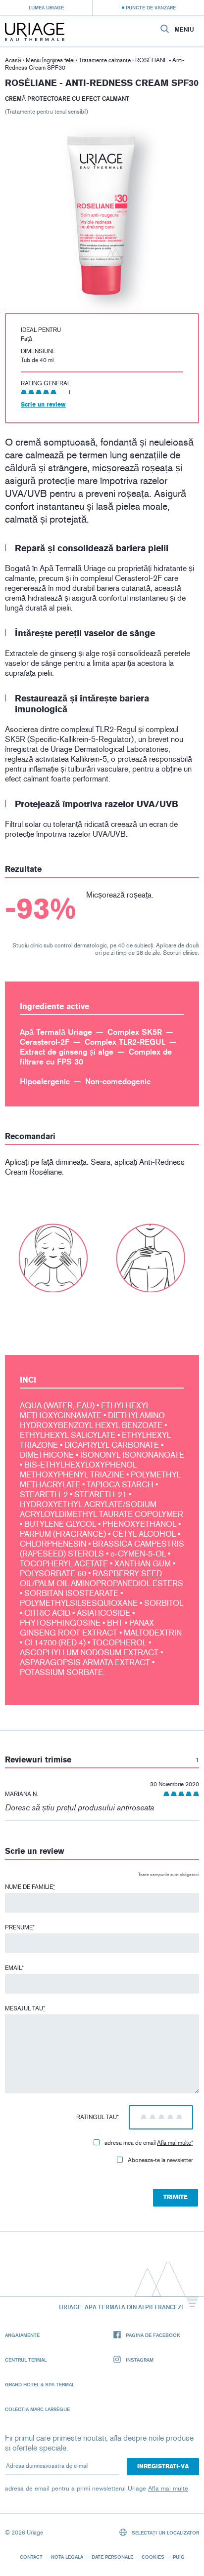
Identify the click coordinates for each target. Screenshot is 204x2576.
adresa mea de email (149, 2143)
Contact (31, 2557)
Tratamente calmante (105, 60)
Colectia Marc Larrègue (37, 2409)
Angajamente (22, 2335)
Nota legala (67, 2557)
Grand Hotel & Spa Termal (40, 2384)
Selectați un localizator (165, 2533)
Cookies (153, 2557)
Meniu (184, 30)
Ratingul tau (98, 2117)
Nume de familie (30, 1887)
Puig (179, 2557)
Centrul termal (26, 2360)
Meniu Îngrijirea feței (51, 60)
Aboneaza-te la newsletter (160, 2160)
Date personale (112, 2557)
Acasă (13, 60)
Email (14, 1968)
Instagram (140, 2360)
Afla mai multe (174, 2143)
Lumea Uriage (46, 7)
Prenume (20, 1927)
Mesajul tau (25, 2008)
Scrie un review (43, 405)
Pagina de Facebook (153, 2335)
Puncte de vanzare (151, 7)
